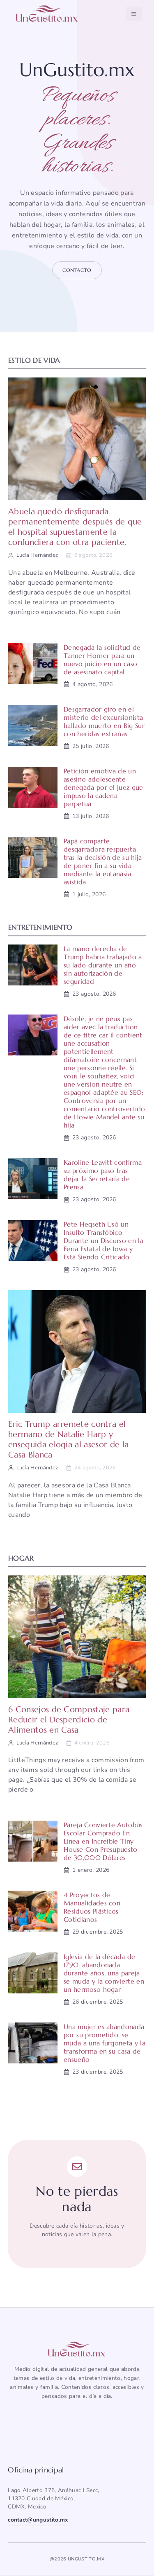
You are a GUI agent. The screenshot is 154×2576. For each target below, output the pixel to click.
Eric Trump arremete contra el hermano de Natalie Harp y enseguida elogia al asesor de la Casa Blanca (68, 1439)
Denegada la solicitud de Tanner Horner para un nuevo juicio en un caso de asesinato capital (102, 660)
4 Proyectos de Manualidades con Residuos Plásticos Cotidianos (92, 1907)
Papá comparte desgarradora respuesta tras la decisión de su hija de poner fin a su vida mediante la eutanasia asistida (103, 861)
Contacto (77, 270)
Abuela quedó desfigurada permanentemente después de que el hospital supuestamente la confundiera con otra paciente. (75, 527)
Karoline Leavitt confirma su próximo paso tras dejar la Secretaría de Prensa (103, 1175)
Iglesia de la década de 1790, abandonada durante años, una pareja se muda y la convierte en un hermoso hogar (104, 1973)
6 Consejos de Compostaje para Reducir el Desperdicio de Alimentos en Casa (69, 1720)
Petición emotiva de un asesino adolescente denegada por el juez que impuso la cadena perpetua (103, 787)
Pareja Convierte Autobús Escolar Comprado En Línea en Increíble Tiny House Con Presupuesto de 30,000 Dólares (103, 1841)
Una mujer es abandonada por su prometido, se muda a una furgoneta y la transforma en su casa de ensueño (105, 2043)
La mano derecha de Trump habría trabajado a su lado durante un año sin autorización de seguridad (103, 965)
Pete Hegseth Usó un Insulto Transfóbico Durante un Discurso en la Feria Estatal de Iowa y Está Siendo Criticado (103, 1241)
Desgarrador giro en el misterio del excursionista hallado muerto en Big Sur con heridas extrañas (104, 721)
